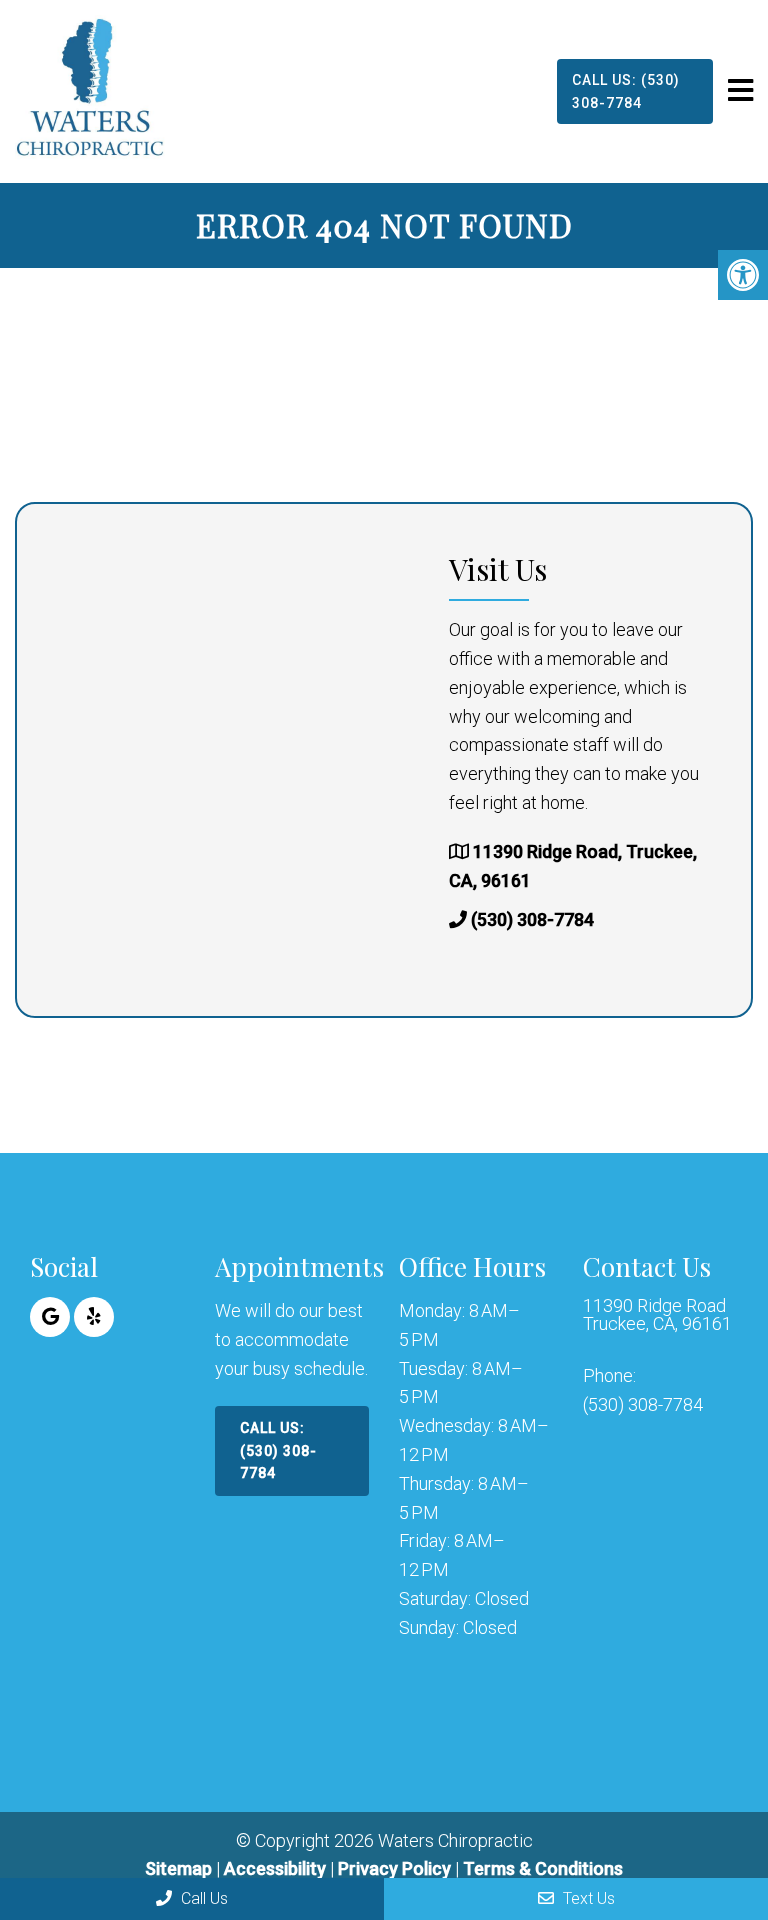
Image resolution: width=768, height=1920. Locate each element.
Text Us (587, 1898)
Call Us (202, 1898)
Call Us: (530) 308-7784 (626, 91)
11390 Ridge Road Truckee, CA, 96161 (657, 1315)
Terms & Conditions (543, 1868)
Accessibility (275, 1868)
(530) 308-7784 (532, 919)
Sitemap (178, 1868)
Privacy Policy (396, 1868)
